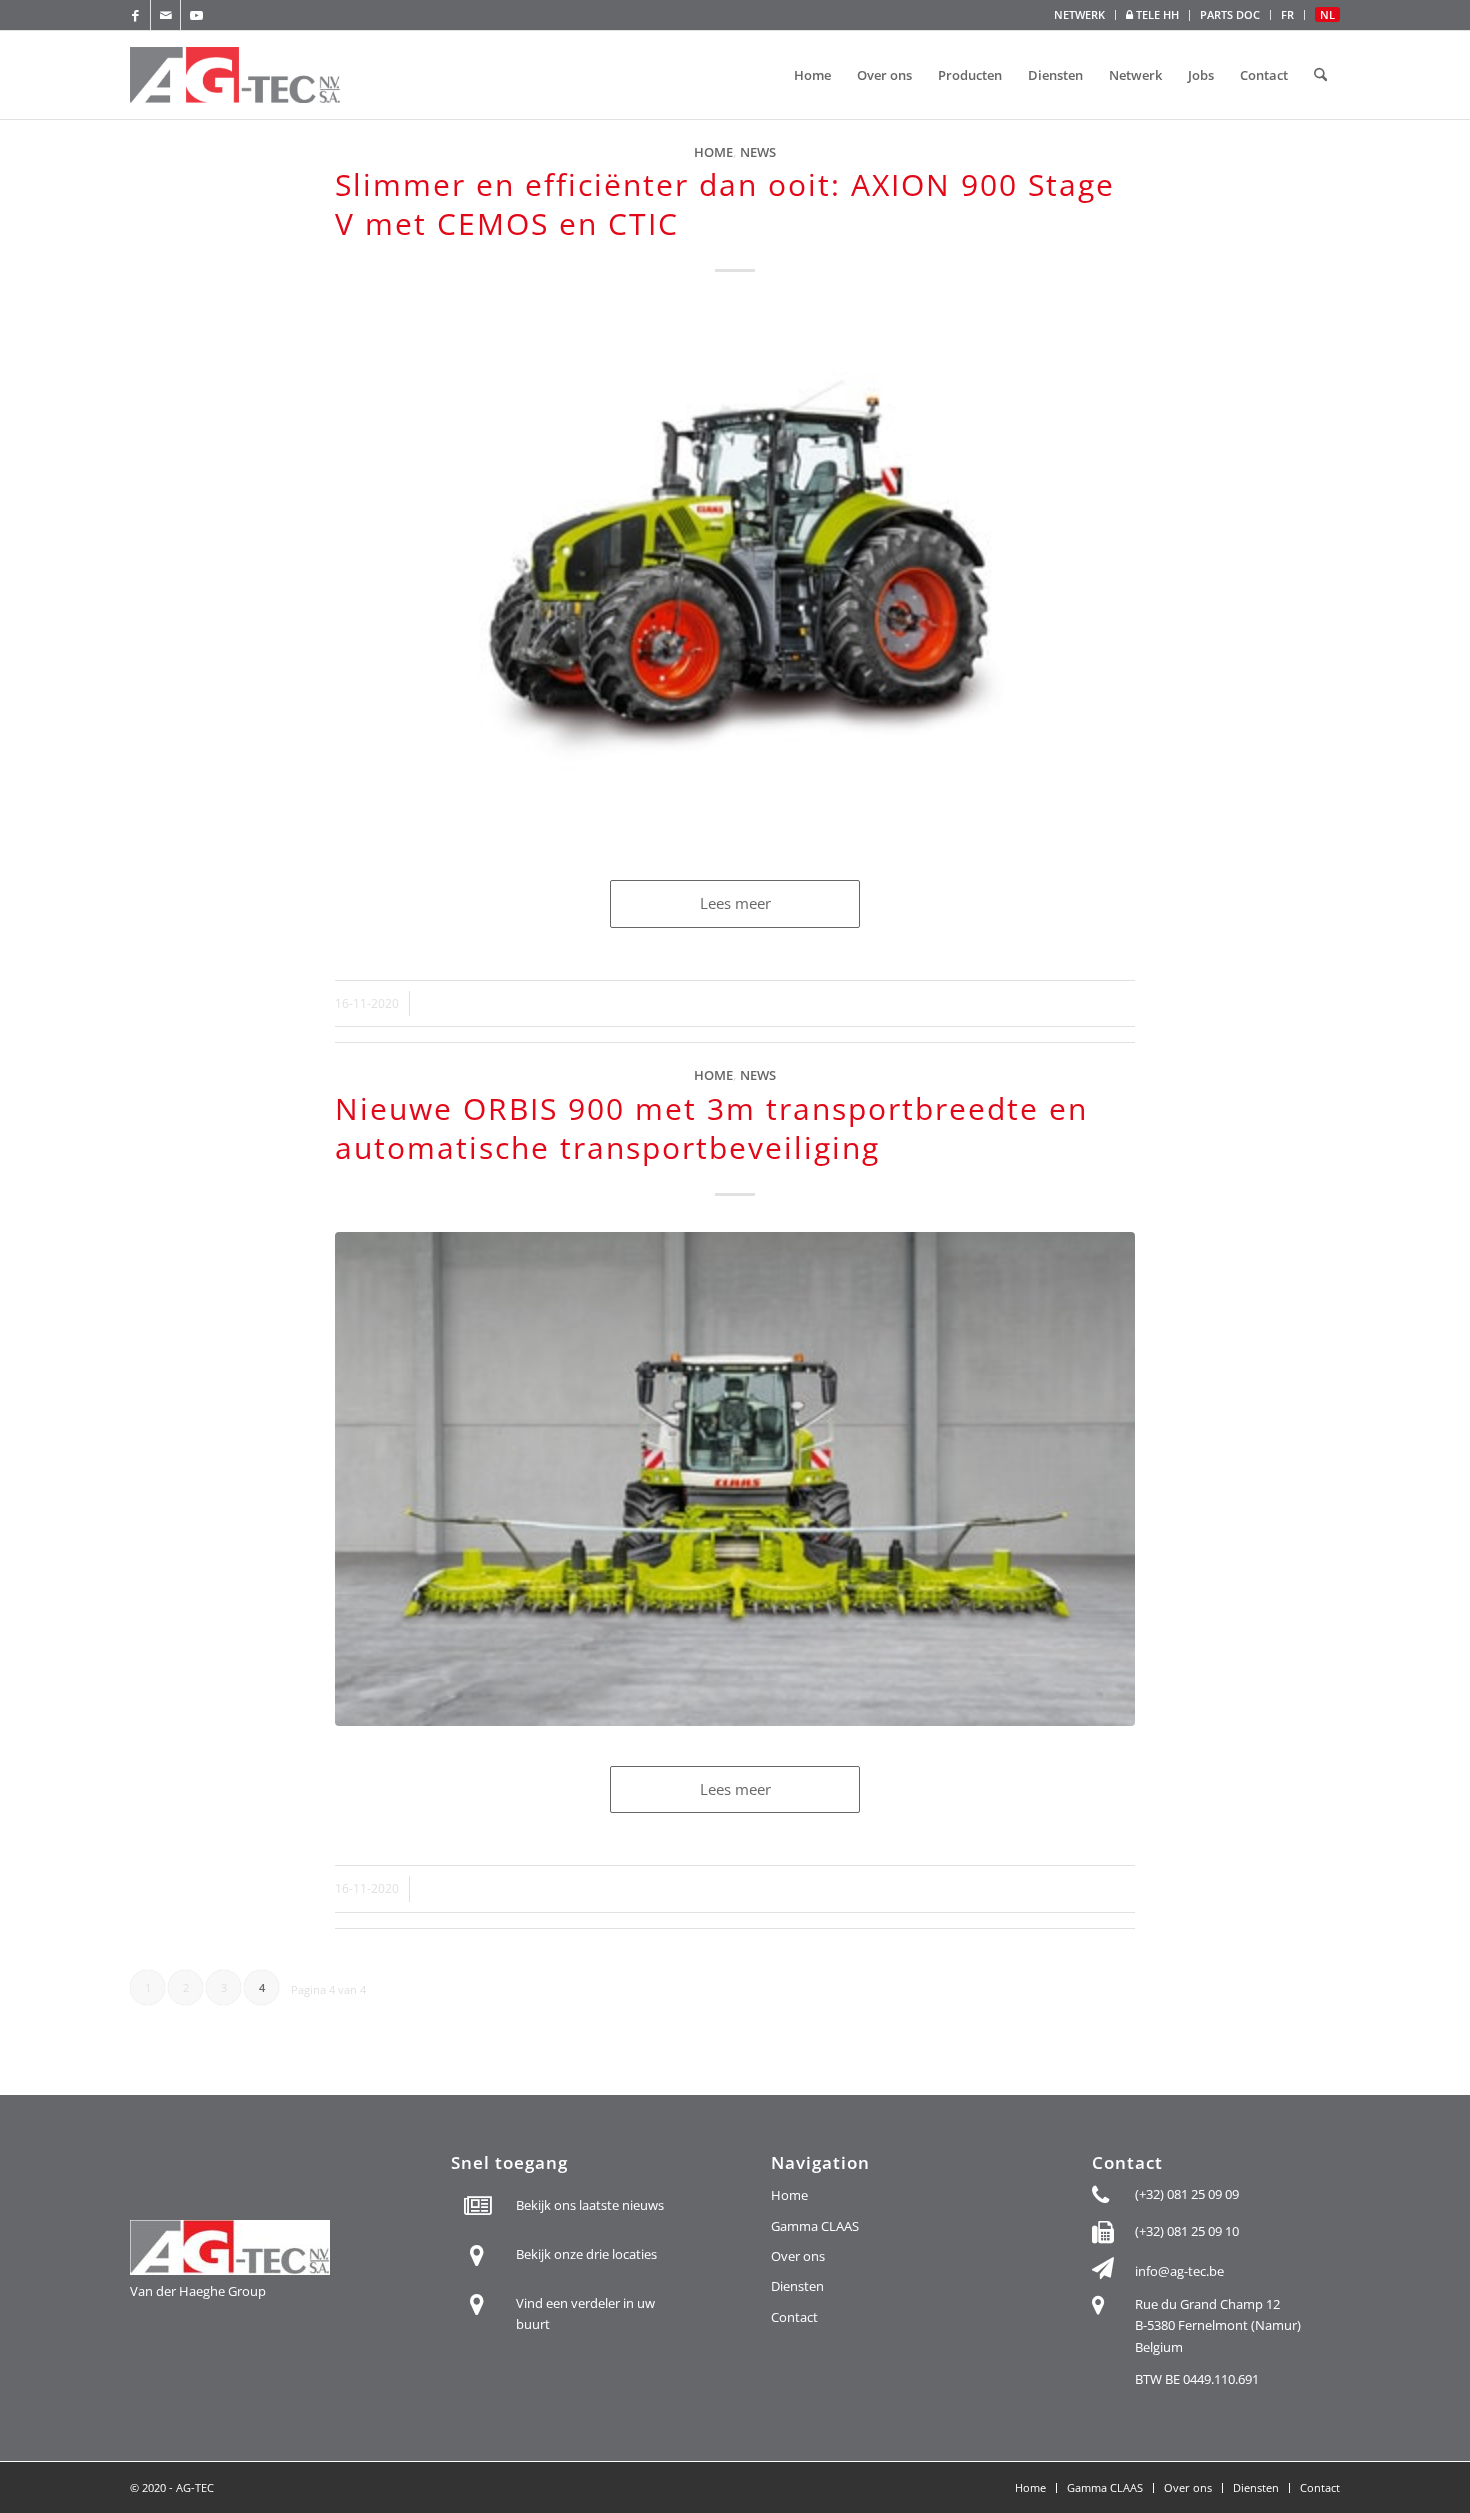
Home (713, 152)
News (758, 152)
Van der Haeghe (177, 2291)
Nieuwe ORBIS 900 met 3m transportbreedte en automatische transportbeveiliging (711, 1128)
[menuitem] (1080, 15)
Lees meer (735, 903)
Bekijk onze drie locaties (586, 2254)
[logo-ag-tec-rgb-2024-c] (237, 75)
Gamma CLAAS (815, 2226)
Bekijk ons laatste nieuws (590, 2205)
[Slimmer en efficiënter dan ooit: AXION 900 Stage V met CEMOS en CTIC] (735, 574)
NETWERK (1079, 14)
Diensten (797, 2286)
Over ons (798, 2256)
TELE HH (1156, 14)
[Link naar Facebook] (135, 15)
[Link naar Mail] (165, 15)
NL (1327, 14)
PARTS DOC (1230, 14)
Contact (794, 2317)
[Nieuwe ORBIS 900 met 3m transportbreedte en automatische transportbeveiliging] (735, 1479)
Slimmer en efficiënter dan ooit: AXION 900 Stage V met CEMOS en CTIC (725, 204)
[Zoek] (1320, 75)
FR (1287, 14)
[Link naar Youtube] (196, 15)
